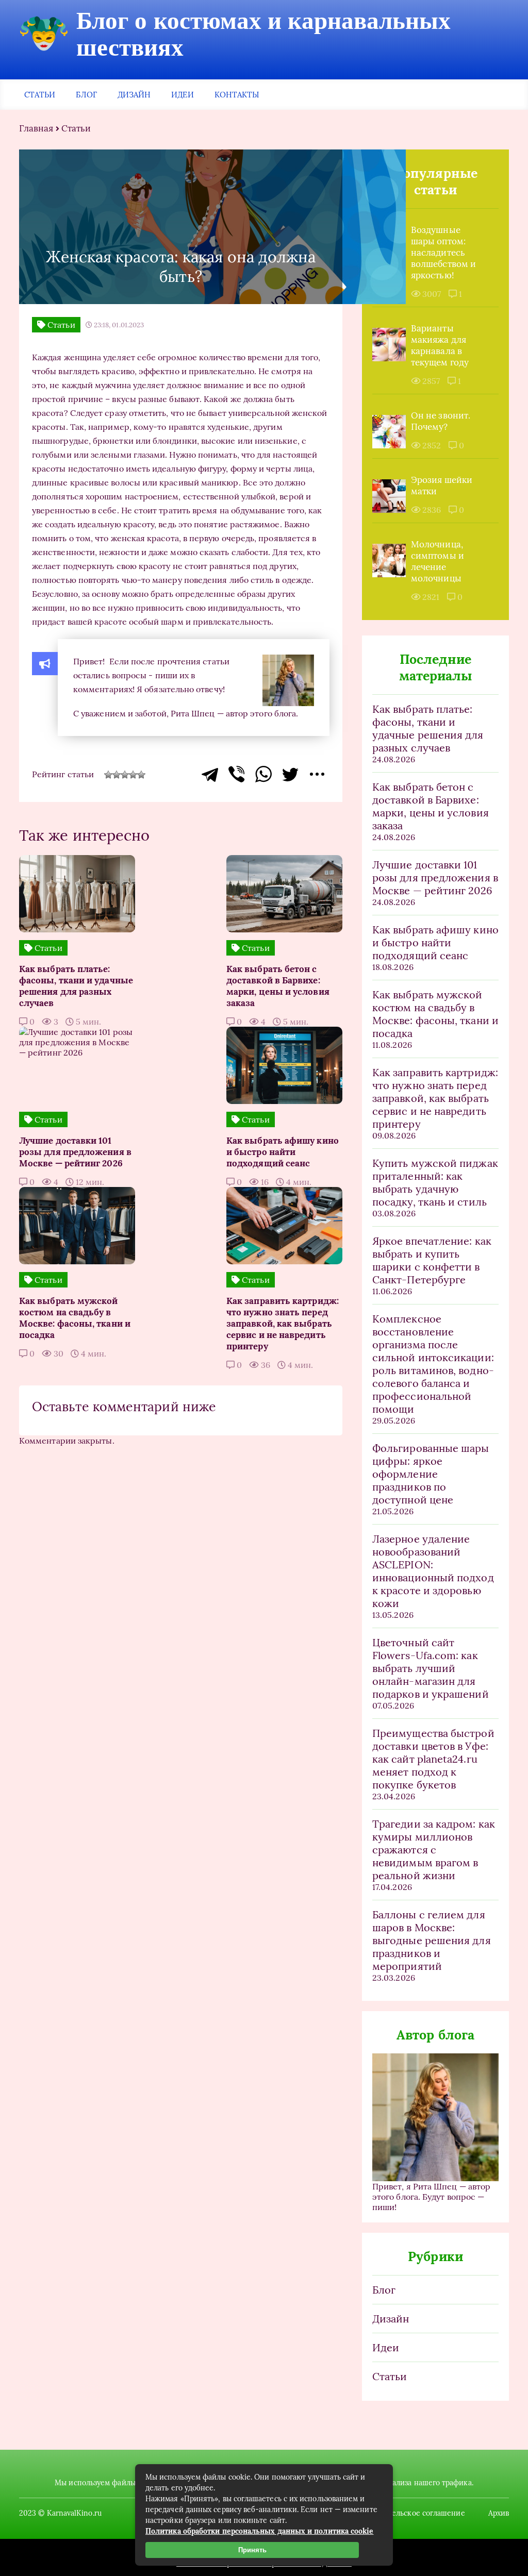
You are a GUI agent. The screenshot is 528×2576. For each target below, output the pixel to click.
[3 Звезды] (125, 775)
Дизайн (134, 95)
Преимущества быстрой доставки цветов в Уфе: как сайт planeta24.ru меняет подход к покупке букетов (433, 1759)
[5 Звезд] (141, 775)
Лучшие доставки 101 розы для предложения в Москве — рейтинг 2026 (435, 877)
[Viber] (237, 774)
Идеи (182, 95)
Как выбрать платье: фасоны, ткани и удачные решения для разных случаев (428, 728)
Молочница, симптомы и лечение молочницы (438, 561)
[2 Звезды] (117, 775)
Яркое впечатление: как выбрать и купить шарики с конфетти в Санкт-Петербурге (432, 1260)
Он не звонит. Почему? (441, 421)
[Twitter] (290, 774)
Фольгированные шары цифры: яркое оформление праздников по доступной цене (431, 1474)
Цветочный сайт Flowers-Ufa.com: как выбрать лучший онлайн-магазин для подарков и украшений (431, 1668)
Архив (499, 2513)
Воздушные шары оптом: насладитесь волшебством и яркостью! (443, 253)
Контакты (237, 95)
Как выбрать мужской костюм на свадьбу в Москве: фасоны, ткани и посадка (435, 1014)
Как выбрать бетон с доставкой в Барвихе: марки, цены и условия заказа (431, 806)
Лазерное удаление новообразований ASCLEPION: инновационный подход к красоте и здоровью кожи (433, 1571)
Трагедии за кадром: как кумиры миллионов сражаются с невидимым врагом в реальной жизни (434, 1850)
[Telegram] (210, 774)
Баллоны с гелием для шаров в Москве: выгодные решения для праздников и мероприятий (432, 1940)
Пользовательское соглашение (410, 2513)
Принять (252, 2550)
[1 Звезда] (108, 775)
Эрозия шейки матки (442, 486)
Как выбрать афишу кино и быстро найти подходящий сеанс (435, 942)
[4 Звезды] (133, 775)
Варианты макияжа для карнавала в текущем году (440, 345)
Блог (86, 95)
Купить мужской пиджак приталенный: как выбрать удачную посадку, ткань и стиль (435, 1182)
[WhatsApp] (263, 774)
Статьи (40, 95)
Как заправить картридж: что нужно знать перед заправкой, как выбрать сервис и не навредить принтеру (435, 1098)
